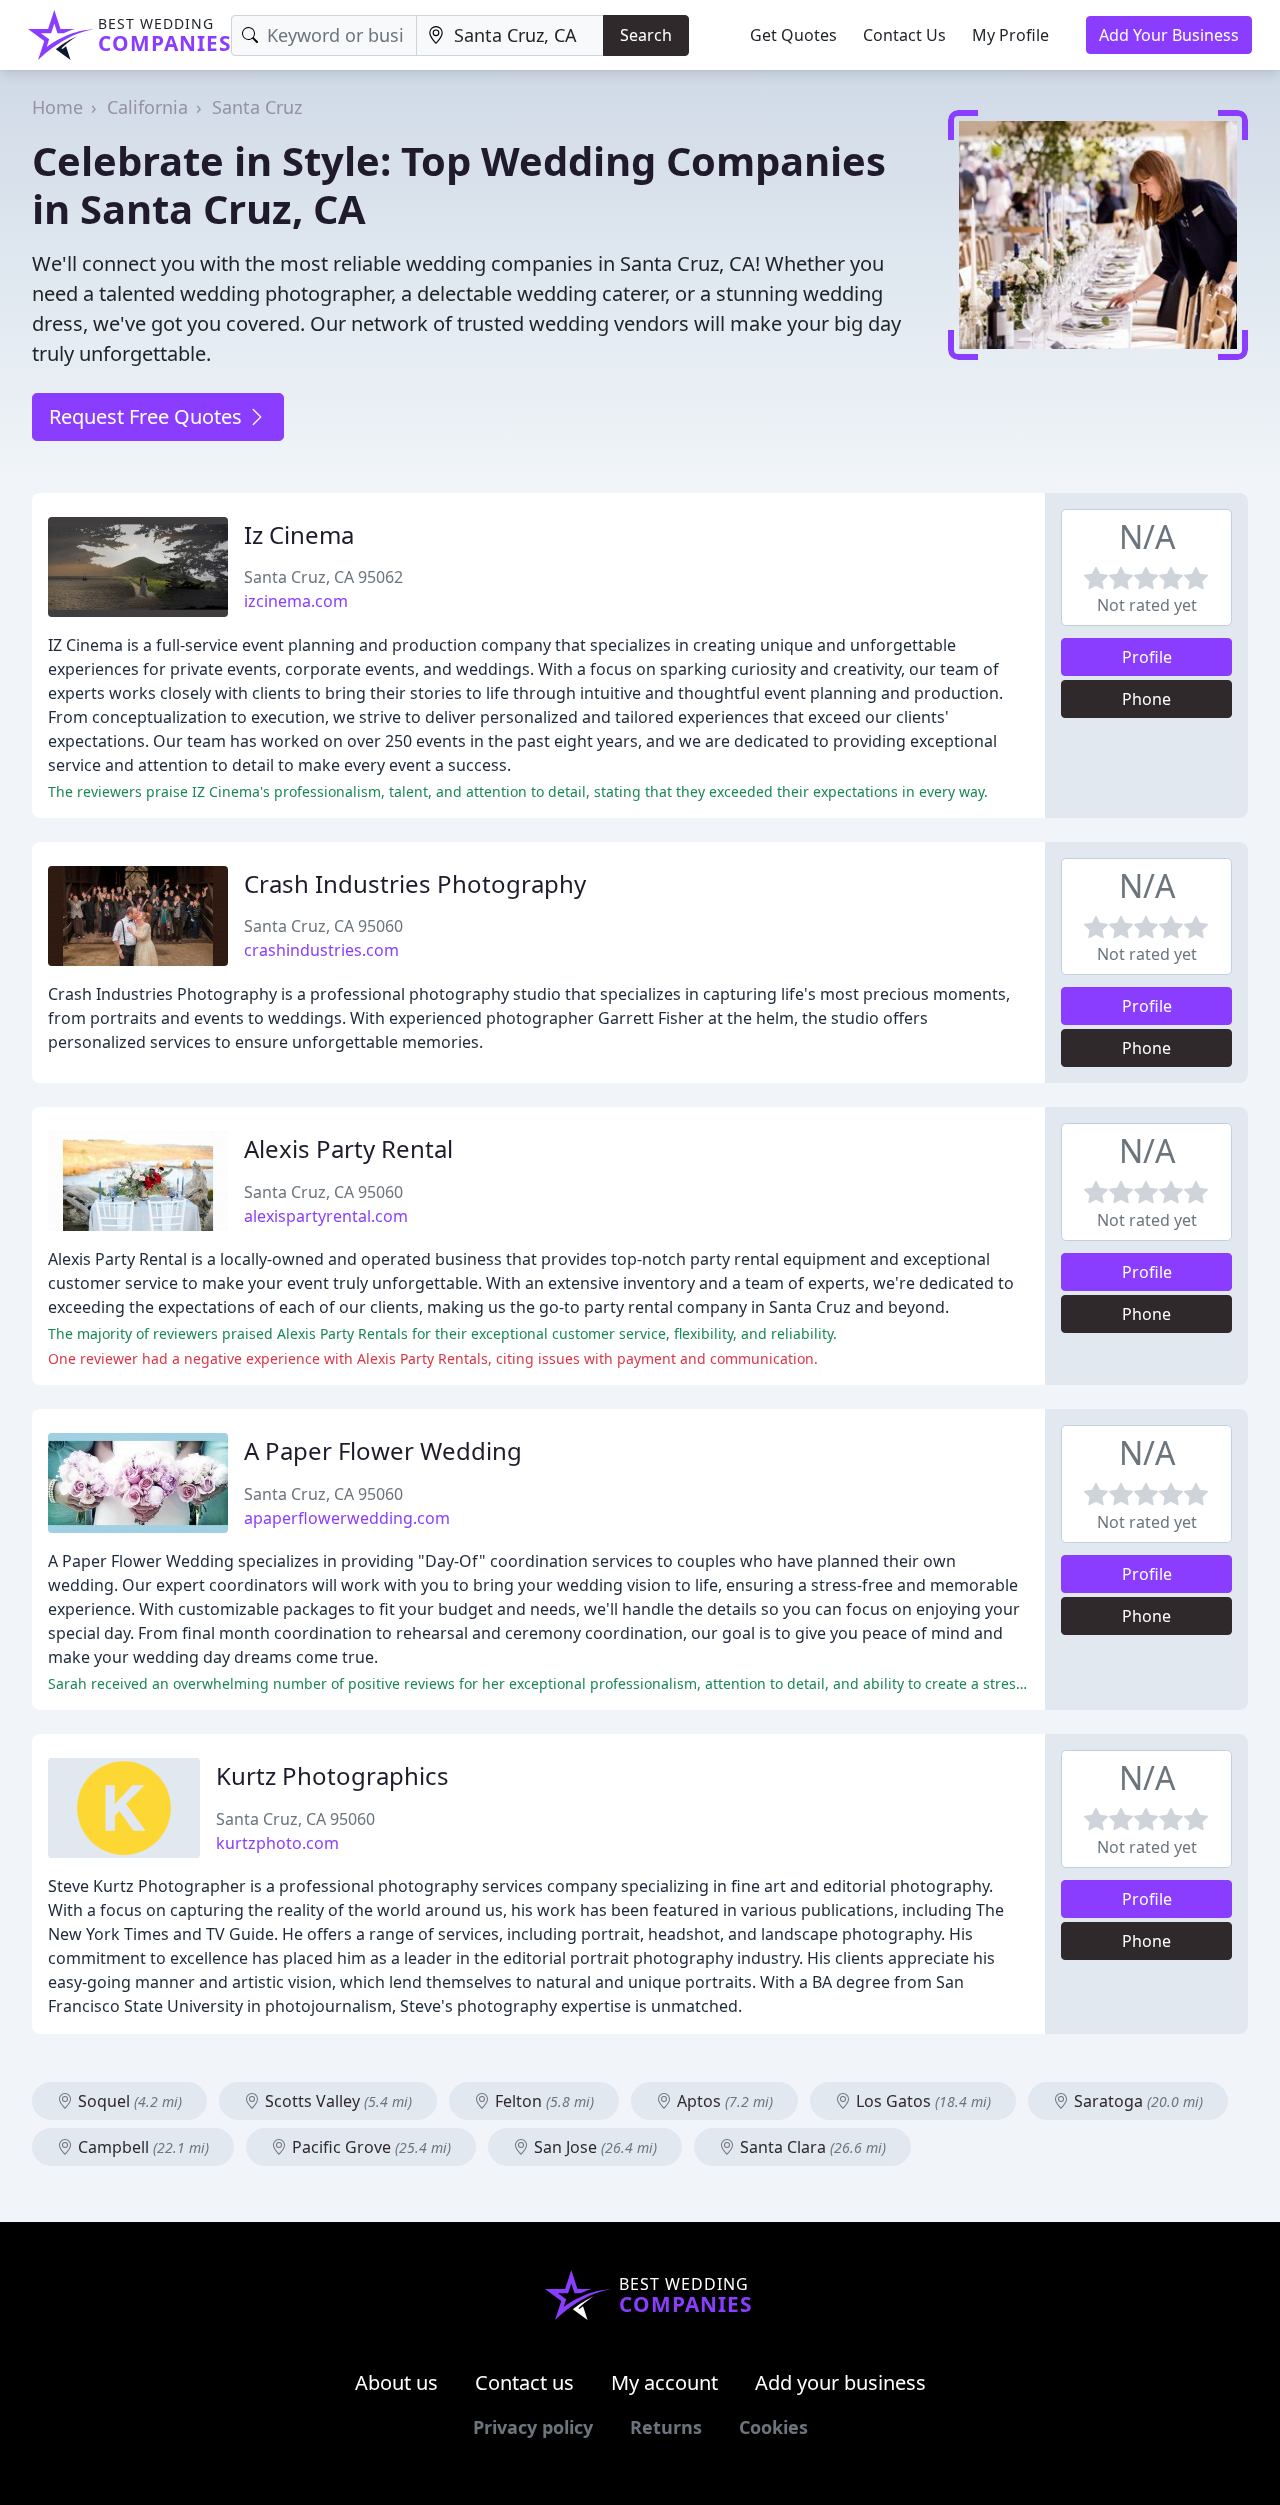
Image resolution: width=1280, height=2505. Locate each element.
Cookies (773, 2427)
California (147, 107)
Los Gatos (921, 2101)
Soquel (128, 2101)
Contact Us (904, 35)
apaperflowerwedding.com (347, 1518)
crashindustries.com (321, 950)
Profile (1147, 657)
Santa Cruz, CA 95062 (323, 577)
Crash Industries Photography (415, 883)
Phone (1146, 699)
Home (57, 107)
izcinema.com (296, 601)
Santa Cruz (257, 107)
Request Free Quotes (148, 416)
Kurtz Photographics (332, 1775)
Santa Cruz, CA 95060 (323, 926)
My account (664, 2382)
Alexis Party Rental (348, 1148)
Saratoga (1136, 2101)
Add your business (840, 2382)
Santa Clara (811, 2147)
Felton (542, 2101)
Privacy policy (533, 2427)
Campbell (141, 2147)
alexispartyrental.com (326, 1216)
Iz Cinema (299, 534)
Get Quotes (793, 35)
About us (396, 2382)
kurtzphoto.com (277, 1843)
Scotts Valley (336, 2101)
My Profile (1010, 35)
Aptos (723, 2101)
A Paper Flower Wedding (383, 1450)
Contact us (524, 2382)
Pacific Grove (369, 2147)
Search (646, 35)
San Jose (593, 2147)
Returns (666, 2427)
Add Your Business (1169, 35)
